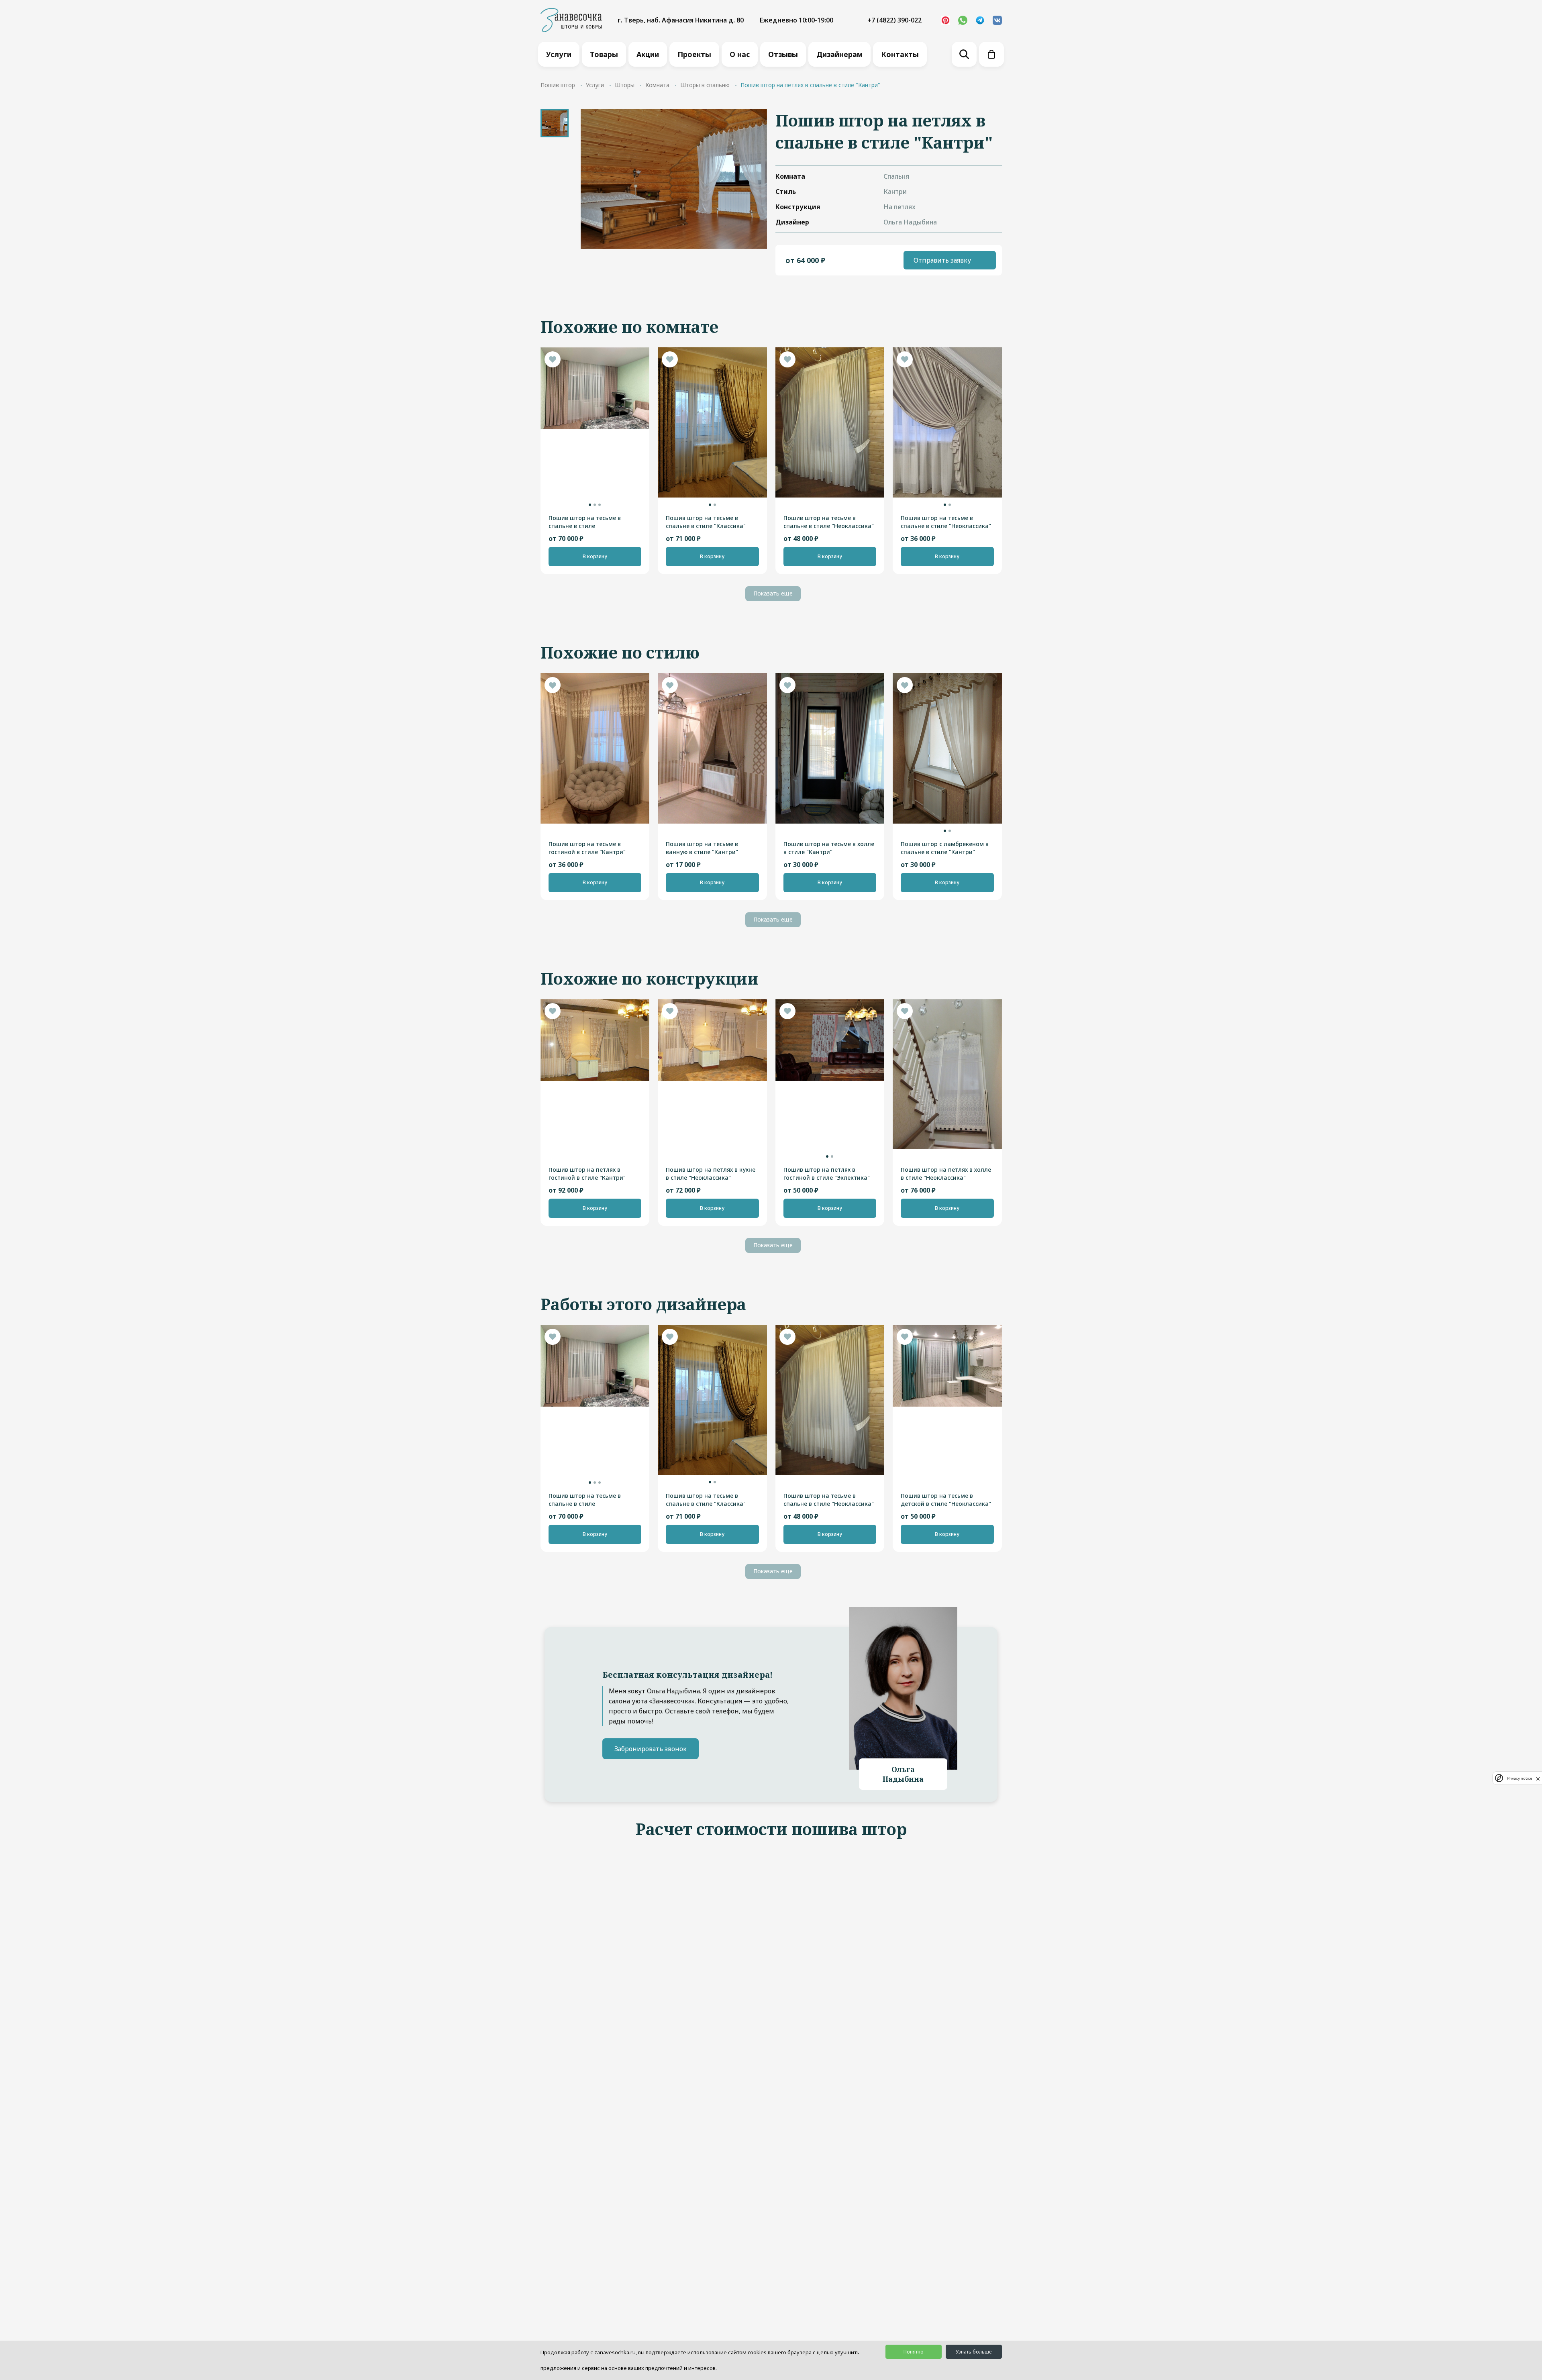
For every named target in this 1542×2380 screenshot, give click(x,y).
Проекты (694, 54)
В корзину (595, 556)
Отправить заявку (942, 260)
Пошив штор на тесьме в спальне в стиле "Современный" (585, 522)
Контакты (900, 54)
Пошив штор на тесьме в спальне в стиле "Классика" (706, 522)
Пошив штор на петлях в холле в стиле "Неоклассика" (946, 1174)
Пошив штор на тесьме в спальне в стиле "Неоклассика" (829, 522)
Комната (657, 85)
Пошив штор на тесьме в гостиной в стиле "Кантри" (587, 848)
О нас (740, 54)
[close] (1538, 1778)
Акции (648, 54)
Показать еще (773, 593)
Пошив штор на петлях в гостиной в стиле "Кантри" (587, 1174)
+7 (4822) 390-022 (894, 20)
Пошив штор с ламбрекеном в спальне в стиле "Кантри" (945, 848)
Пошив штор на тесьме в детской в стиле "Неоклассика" (946, 1500)
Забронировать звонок (651, 1749)
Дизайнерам (839, 54)
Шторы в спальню (705, 85)
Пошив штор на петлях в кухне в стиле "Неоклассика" (711, 1174)
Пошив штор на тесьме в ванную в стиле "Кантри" (702, 848)
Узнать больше (974, 2352)
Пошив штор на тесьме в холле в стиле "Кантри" (829, 848)
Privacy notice (1520, 1778)
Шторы (625, 85)
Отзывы (783, 54)
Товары (604, 54)
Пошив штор (558, 85)
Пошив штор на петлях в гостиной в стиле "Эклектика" (827, 1174)
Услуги (559, 54)
